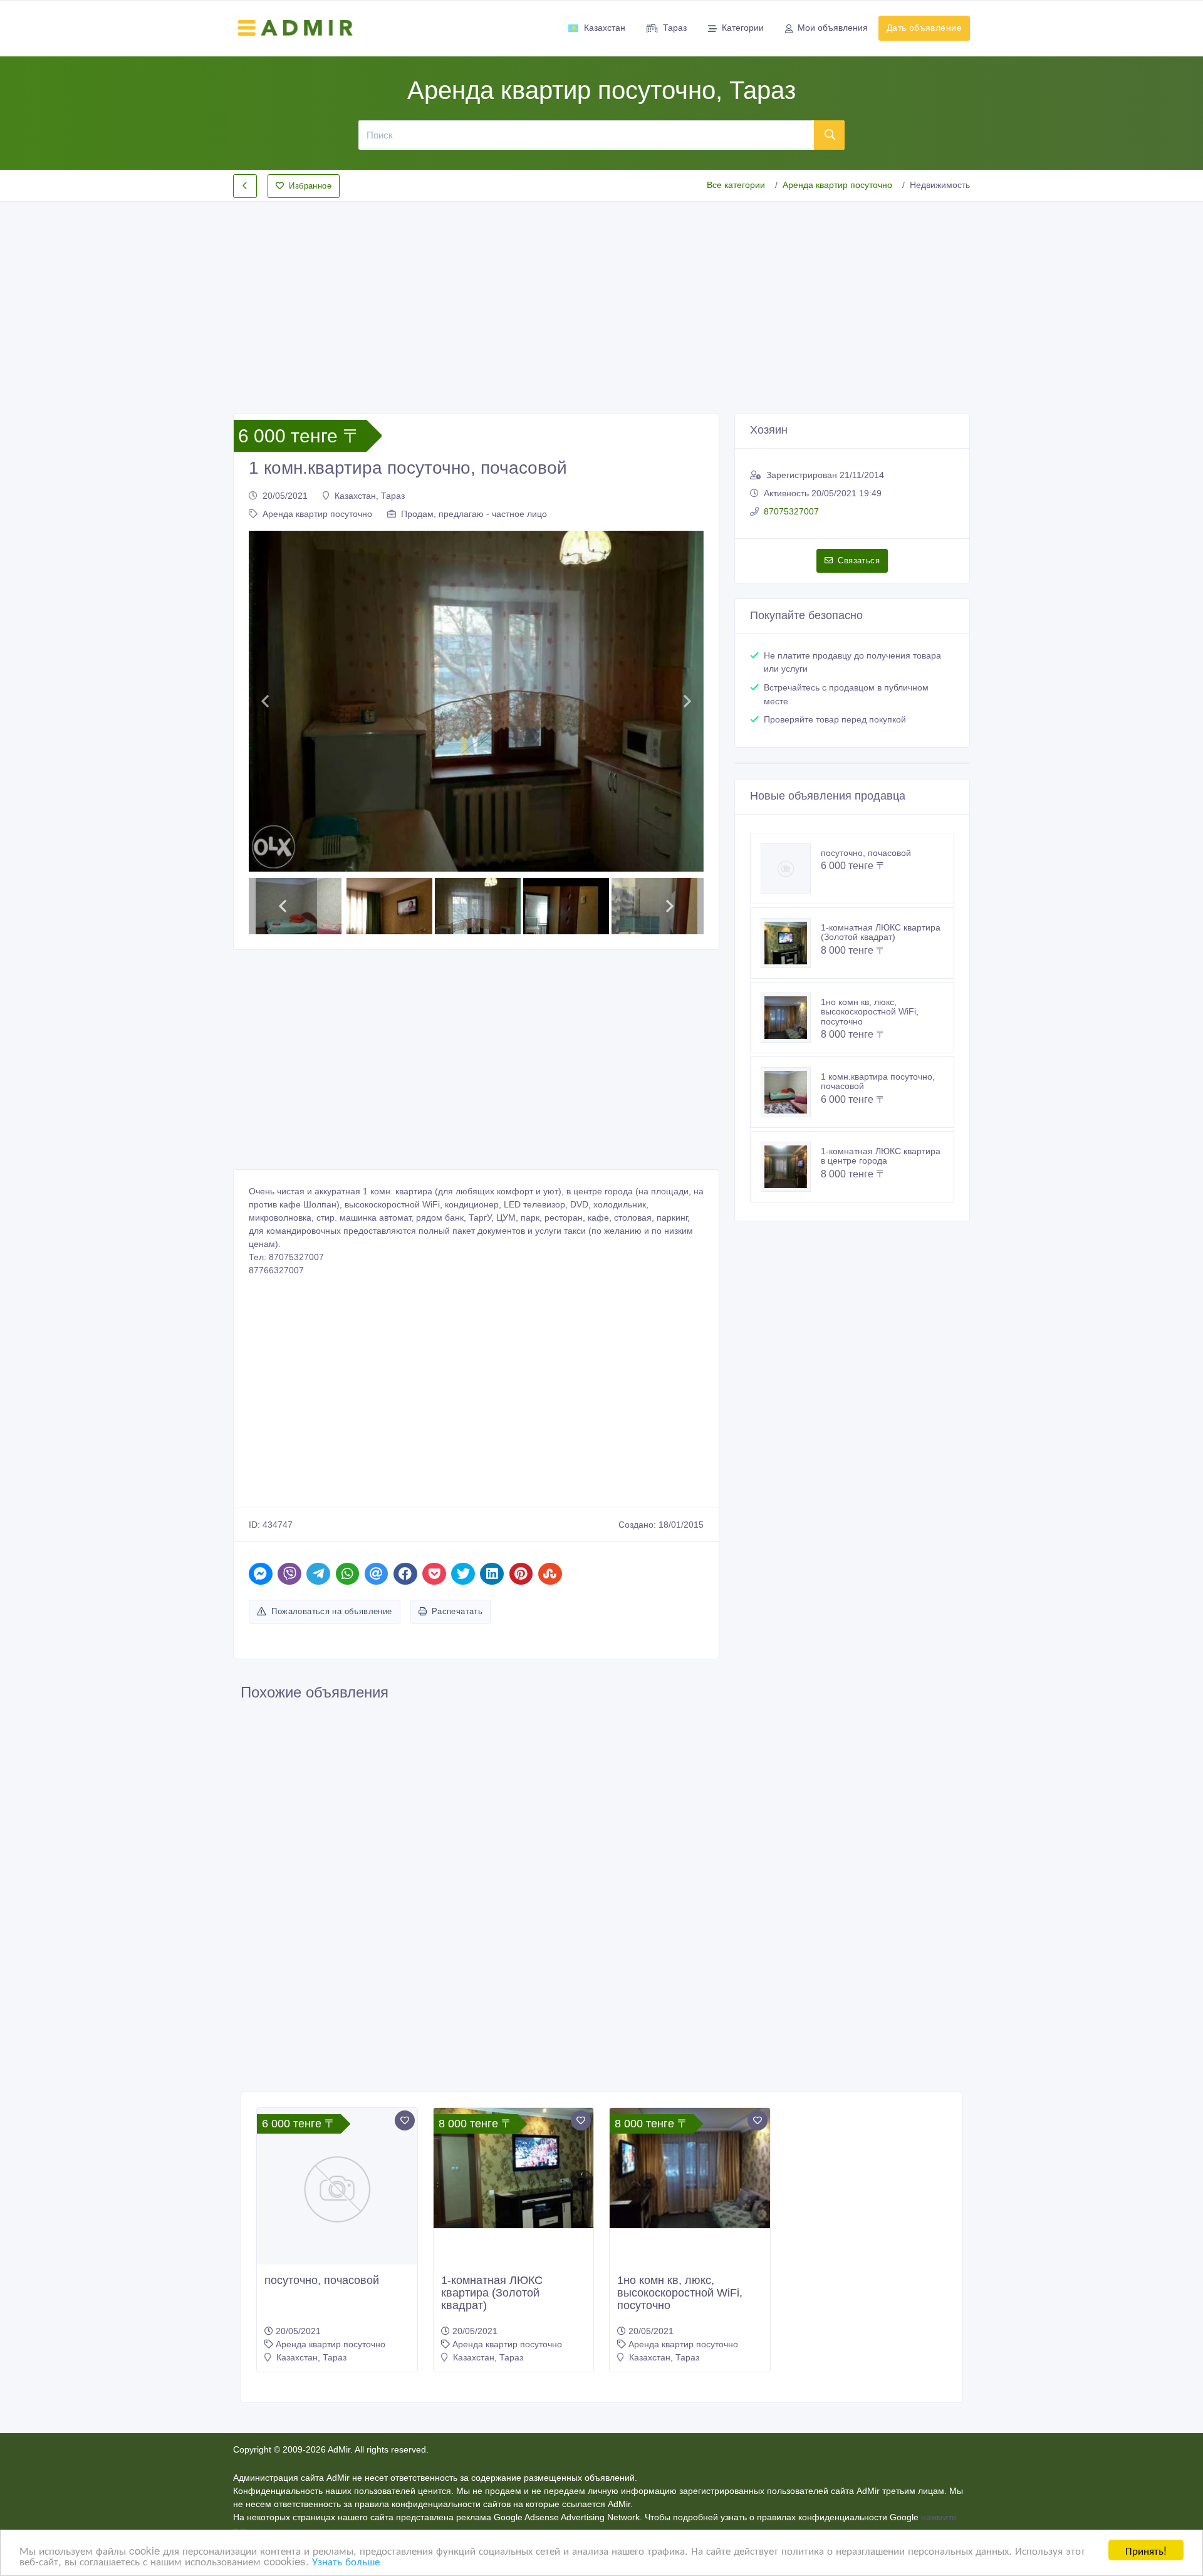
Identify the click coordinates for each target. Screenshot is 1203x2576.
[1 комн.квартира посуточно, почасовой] (791, 1092)
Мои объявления (833, 28)
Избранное (310, 186)
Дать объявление (924, 28)
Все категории (736, 185)
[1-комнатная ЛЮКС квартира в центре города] (791, 1167)
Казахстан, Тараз (370, 496)
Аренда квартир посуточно (837, 185)
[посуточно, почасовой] (791, 868)
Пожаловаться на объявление (331, 1611)
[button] (265, 701)
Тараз (675, 28)
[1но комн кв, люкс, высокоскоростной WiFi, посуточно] (791, 1018)
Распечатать (457, 1611)
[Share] (261, 1574)
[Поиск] (830, 135)
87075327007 (791, 511)
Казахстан (605, 28)
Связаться (859, 561)
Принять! (1146, 2550)
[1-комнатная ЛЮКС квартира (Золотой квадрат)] (791, 943)
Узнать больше (346, 2561)
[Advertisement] (601, 297)
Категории (743, 28)
